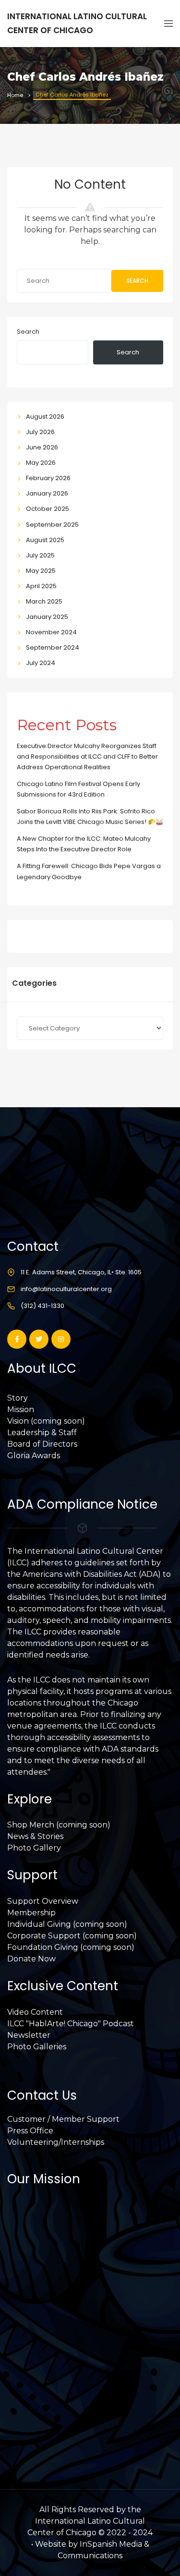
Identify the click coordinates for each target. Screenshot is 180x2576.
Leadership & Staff (42, 1433)
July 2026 (40, 432)
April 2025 (41, 586)
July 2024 (41, 663)
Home (15, 95)
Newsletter (29, 2035)
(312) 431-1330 (42, 1306)
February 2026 (48, 478)
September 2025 (52, 525)
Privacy (21, 2401)
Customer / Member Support (63, 2119)
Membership (31, 1913)
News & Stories (35, 1836)
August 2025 (45, 540)
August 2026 (45, 417)
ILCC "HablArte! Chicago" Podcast (71, 2024)
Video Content (35, 2012)
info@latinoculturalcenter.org (66, 1289)
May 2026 (41, 463)
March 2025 (44, 601)
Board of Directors (42, 1444)
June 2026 (42, 447)
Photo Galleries (37, 2047)
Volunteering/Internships (56, 2142)
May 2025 (41, 571)
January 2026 (47, 493)
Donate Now (31, 1959)
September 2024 (53, 647)
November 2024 (51, 632)
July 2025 (40, 555)
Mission (21, 1409)
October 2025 (48, 509)
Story (18, 1398)
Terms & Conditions (44, 2412)
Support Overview (43, 1901)
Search (137, 281)
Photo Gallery (34, 1848)
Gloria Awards (34, 1456)
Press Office (30, 2131)
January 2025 (47, 617)
